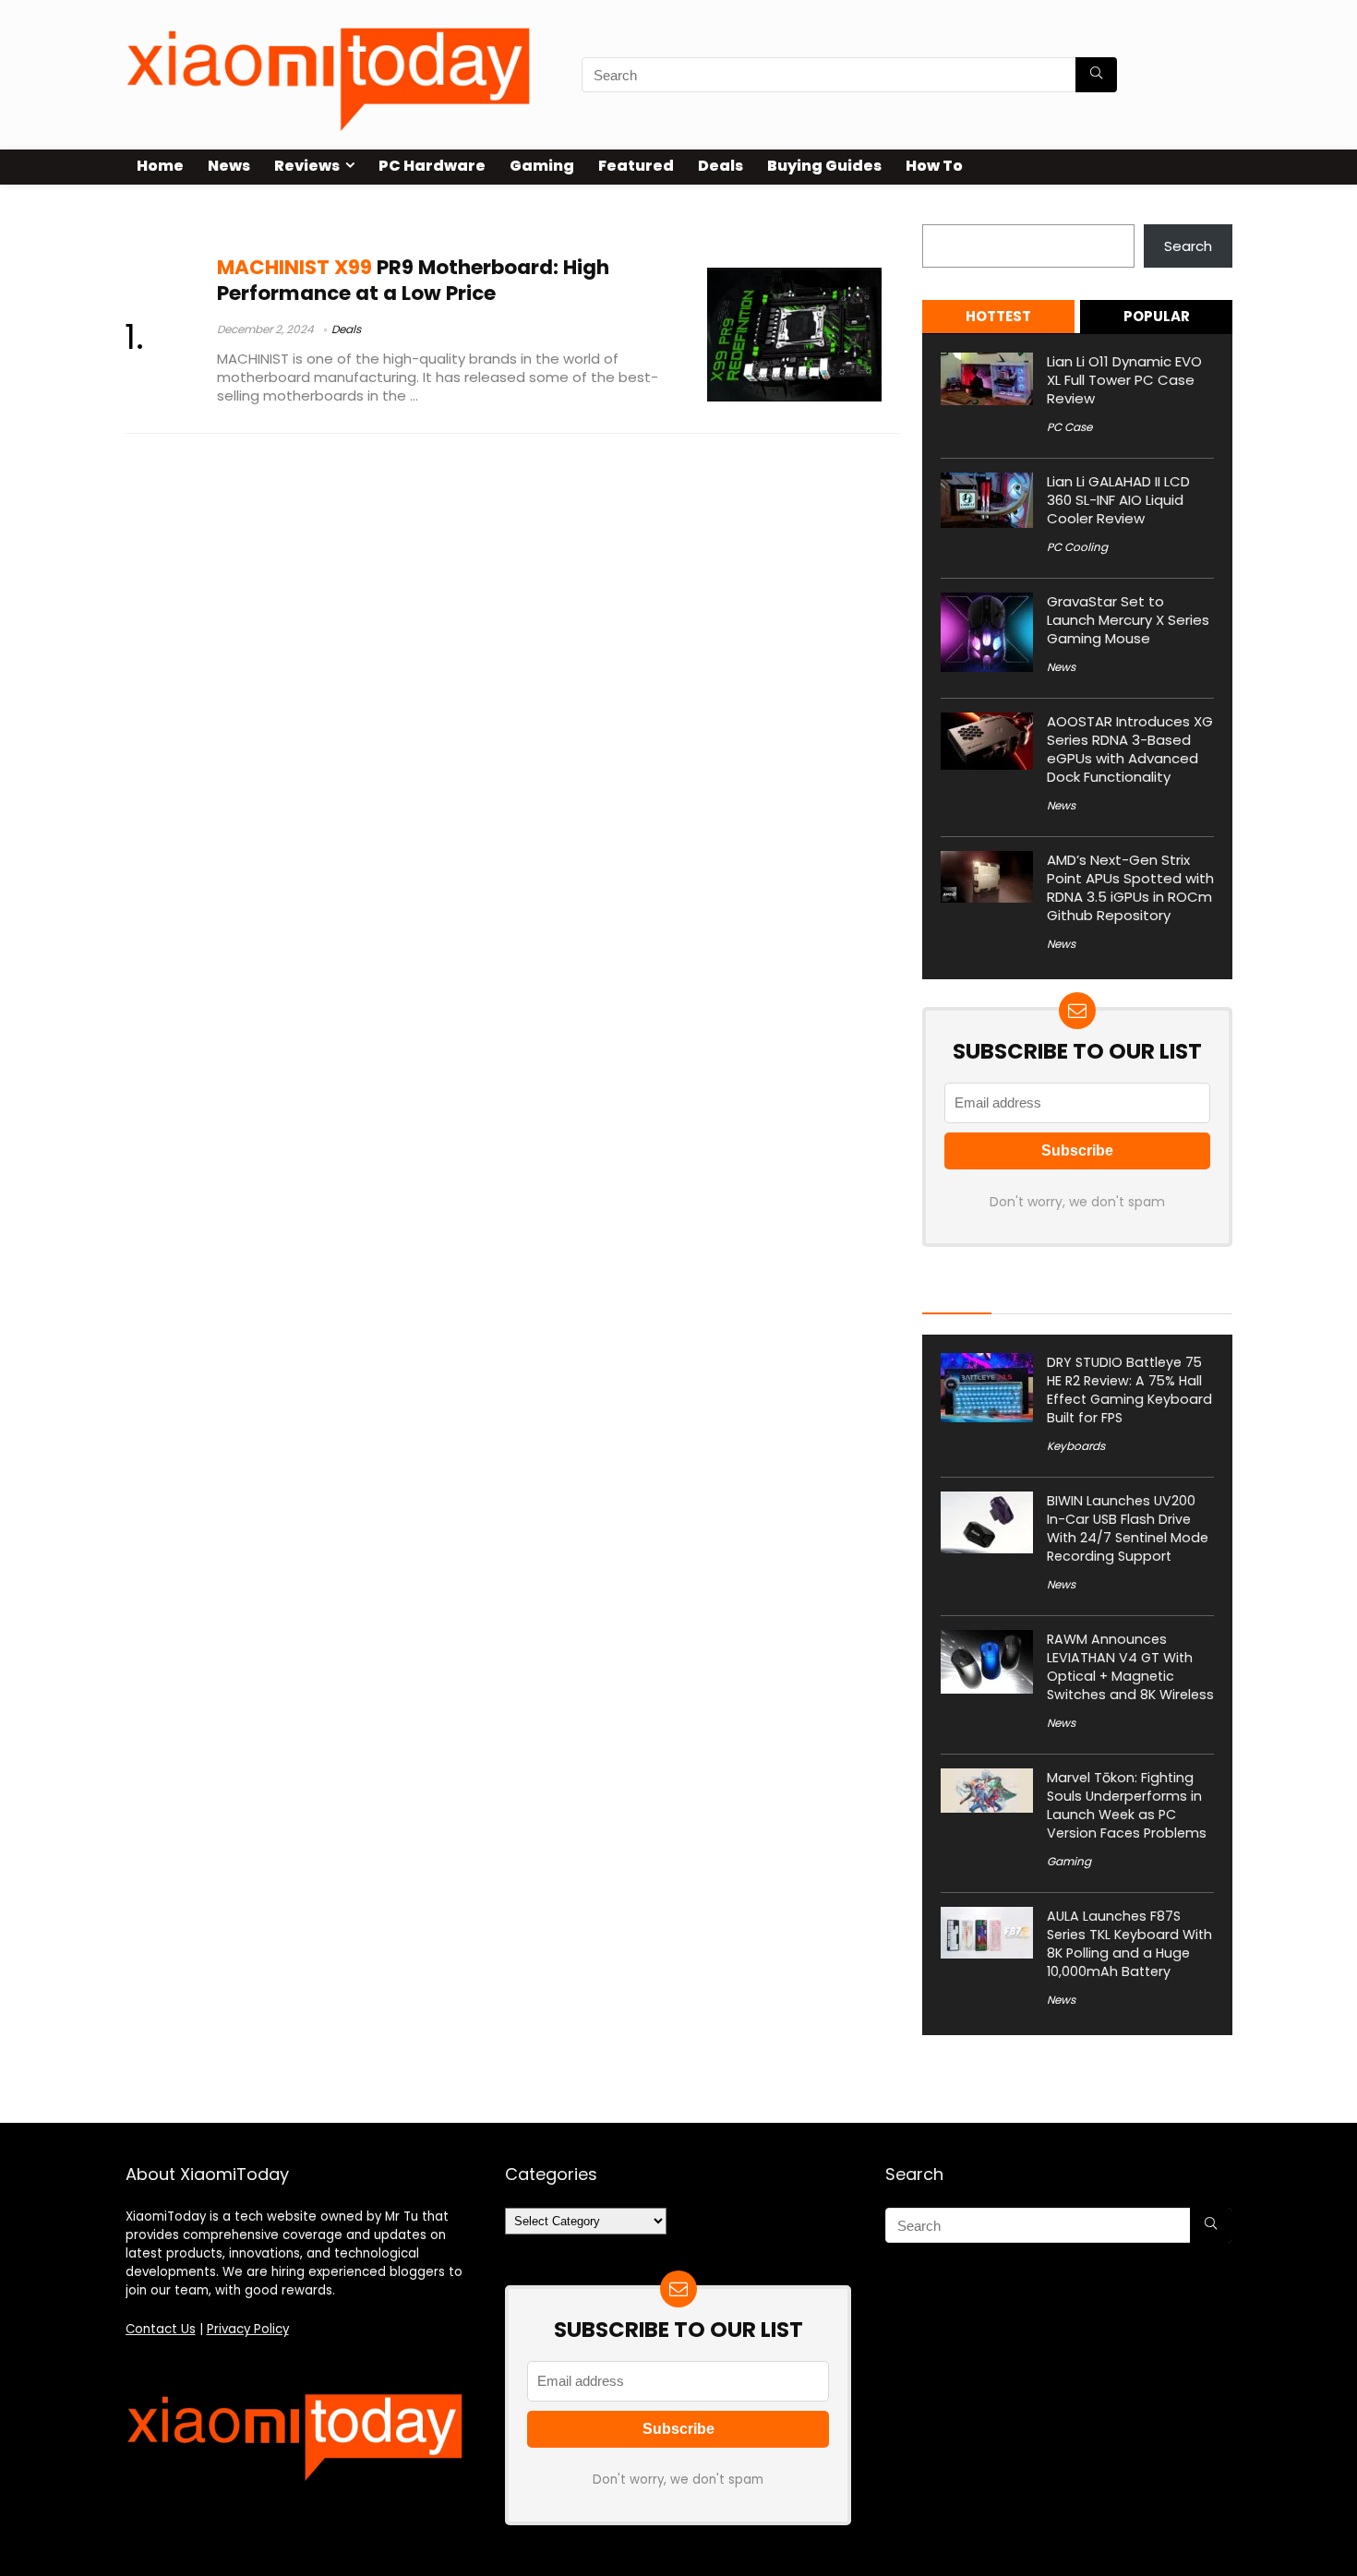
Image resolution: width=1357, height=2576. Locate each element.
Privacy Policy (248, 2329)
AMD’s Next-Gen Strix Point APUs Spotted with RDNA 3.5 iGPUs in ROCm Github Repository (1130, 887)
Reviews (307, 166)
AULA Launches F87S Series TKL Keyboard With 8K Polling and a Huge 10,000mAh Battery (1129, 1944)
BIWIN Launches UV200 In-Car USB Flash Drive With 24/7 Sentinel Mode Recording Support (1128, 1528)
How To (934, 166)
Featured (636, 166)
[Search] (1096, 75)
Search (946, 214)
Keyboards (1076, 1446)
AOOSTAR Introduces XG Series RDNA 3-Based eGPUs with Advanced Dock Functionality (1130, 749)
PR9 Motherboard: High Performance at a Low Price (413, 280)
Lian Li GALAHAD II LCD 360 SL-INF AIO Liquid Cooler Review (1118, 500)
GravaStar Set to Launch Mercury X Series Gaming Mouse (1128, 620)
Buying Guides (824, 166)
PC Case (1069, 427)
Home (160, 166)
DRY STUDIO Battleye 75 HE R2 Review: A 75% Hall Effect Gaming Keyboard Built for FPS (1129, 1390)
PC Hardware (432, 166)
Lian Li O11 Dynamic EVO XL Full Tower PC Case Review (1124, 380)
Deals (721, 166)
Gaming (542, 166)
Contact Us (161, 2329)
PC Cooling (1077, 547)
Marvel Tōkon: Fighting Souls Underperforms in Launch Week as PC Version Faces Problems (1127, 1805)
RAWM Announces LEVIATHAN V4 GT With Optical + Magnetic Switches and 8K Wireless (1130, 1667)
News (229, 166)
